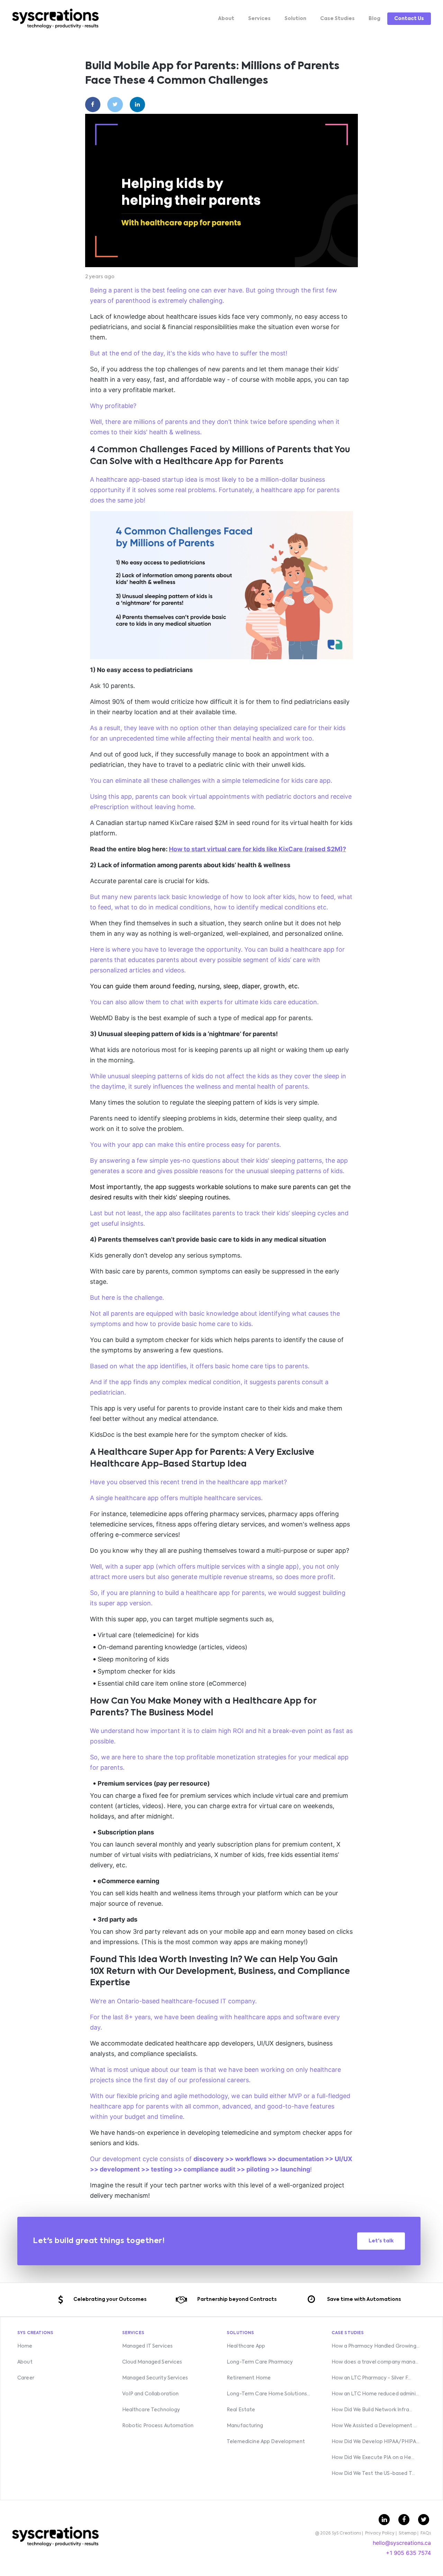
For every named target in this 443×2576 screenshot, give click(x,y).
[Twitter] (115, 105)
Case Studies (337, 19)
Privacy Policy (380, 2533)
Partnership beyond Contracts (237, 2300)
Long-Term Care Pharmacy (260, 2362)
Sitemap (408, 2533)
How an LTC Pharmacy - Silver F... (371, 2378)
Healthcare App (246, 2346)
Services (259, 19)
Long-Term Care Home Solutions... (268, 2394)
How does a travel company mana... (375, 2362)
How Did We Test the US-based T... (373, 2474)
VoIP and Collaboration (151, 2394)
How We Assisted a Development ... (374, 2426)
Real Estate (241, 2410)
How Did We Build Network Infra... (372, 2410)
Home (25, 2346)
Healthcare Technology (151, 2410)
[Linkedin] (138, 105)
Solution (295, 19)
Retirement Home (249, 2378)
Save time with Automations (364, 2300)
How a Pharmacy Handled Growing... (376, 2346)
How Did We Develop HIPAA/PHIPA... (376, 2442)
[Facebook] (93, 105)
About (226, 19)
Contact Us (409, 19)
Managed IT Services (148, 2346)
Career (26, 2378)
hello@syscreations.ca (402, 2543)
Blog (374, 19)
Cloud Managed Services (152, 2362)
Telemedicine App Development (266, 2442)
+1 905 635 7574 (408, 2553)
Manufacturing (245, 2426)
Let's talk (381, 2241)
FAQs (426, 2533)
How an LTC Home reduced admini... (375, 2394)
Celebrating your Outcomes (110, 2300)
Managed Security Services (155, 2378)
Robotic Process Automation (158, 2426)
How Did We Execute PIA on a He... (373, 2458)
